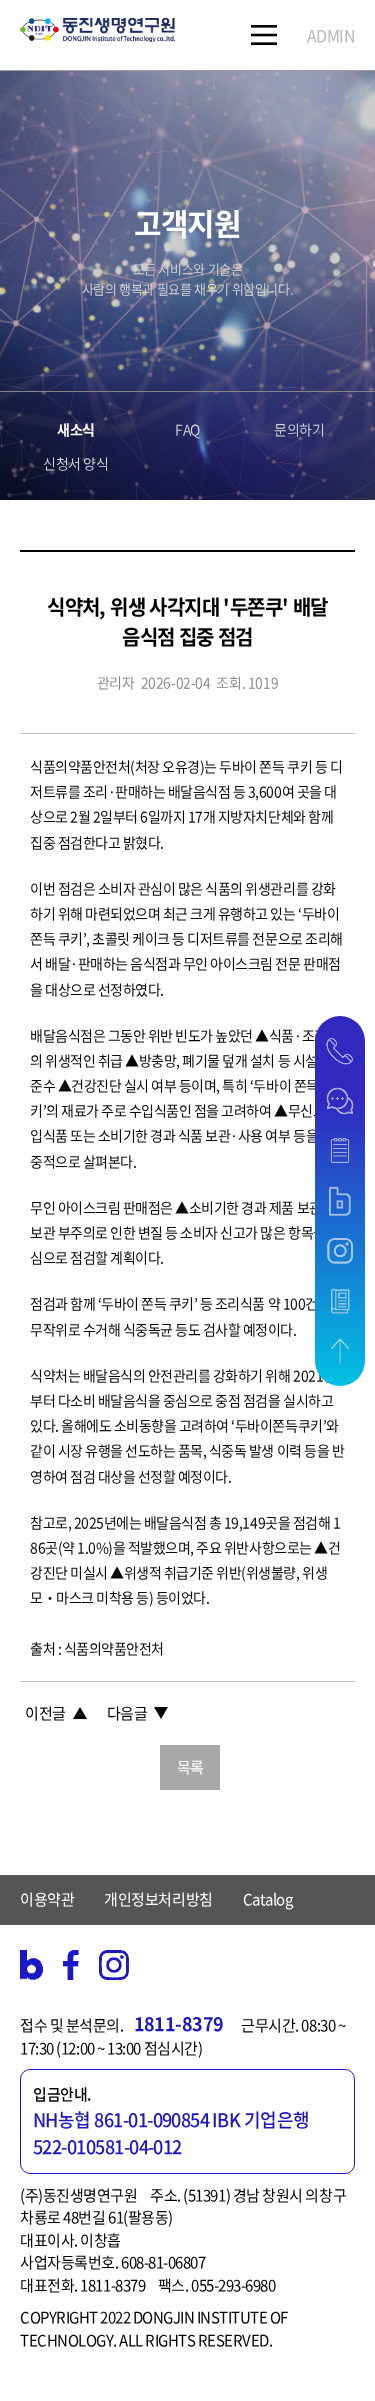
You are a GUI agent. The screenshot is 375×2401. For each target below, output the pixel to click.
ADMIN (331, 35)
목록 (190, 1767)
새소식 (76, 429)
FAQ (187, 429)
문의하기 (299, 429)
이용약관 (47, 1899)
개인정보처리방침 (158, 1899)
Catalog (268, 1899)
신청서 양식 (75, 463)
